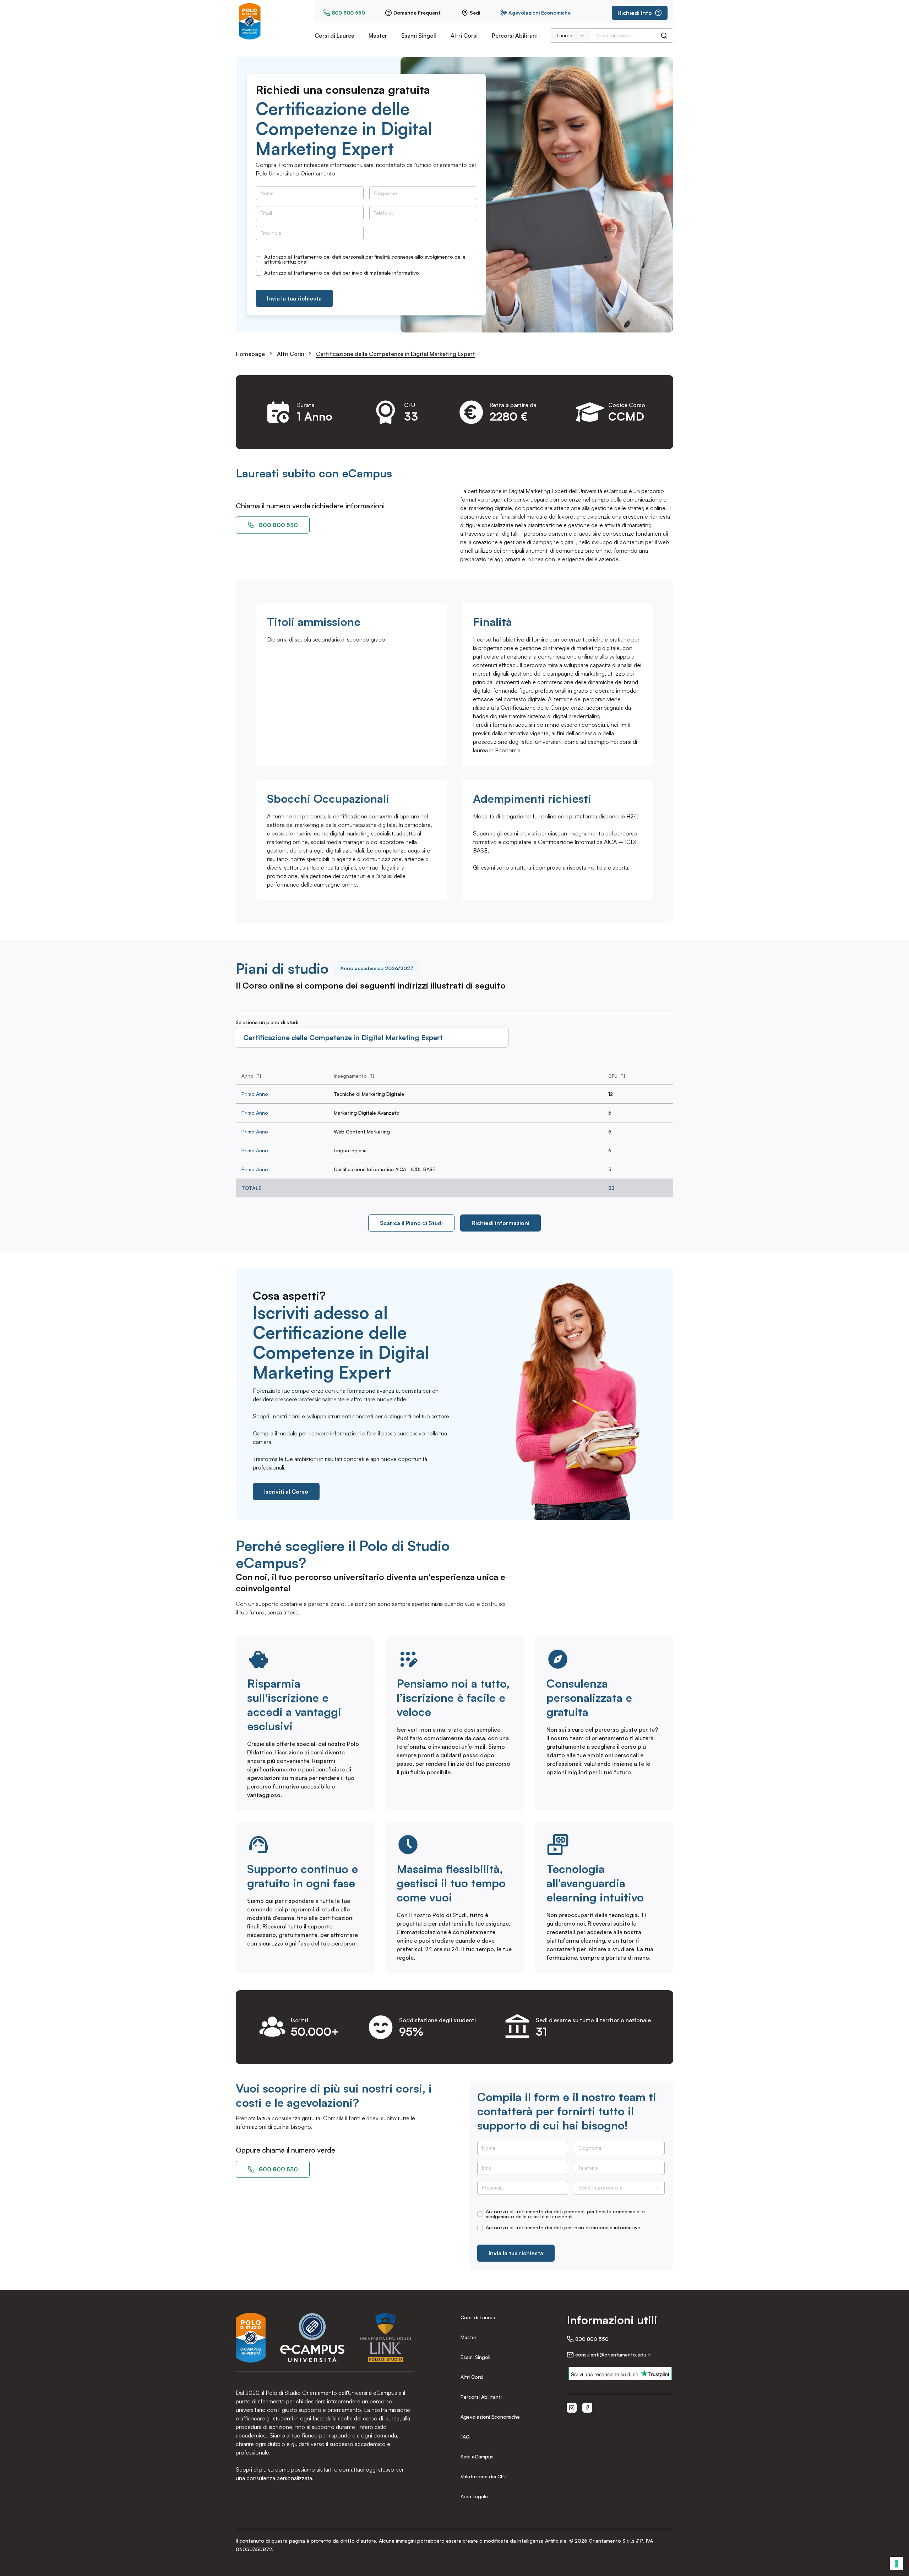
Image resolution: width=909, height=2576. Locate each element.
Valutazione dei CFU (484, 2476)
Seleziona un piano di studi (267, 1022)
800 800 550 (348, 13)
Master (378, 36)
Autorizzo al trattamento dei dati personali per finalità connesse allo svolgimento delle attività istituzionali (365, 259)
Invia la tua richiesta (294, 298)
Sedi (475, 13)
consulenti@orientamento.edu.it (613, 2355)
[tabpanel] (454, 1132)
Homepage (250, 354)
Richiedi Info (635, 13)
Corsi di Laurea (334, 36)
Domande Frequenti (417, 13)
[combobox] (571, 36)
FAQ (465, 2437)
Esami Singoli (419, 36)
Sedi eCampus (477, 2456)
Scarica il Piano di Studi (411, 1223)
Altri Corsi (464, 36)
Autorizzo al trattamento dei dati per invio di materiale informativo (342, 273)
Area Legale (474, 2496)
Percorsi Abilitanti (516, 36)
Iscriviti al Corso (286, 1492)
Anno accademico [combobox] (377, 968)
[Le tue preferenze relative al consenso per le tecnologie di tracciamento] (897, 2564)
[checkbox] (258, 259)
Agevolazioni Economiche (540, 13)
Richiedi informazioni (500, 1223)
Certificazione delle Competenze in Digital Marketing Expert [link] (396, 354)
